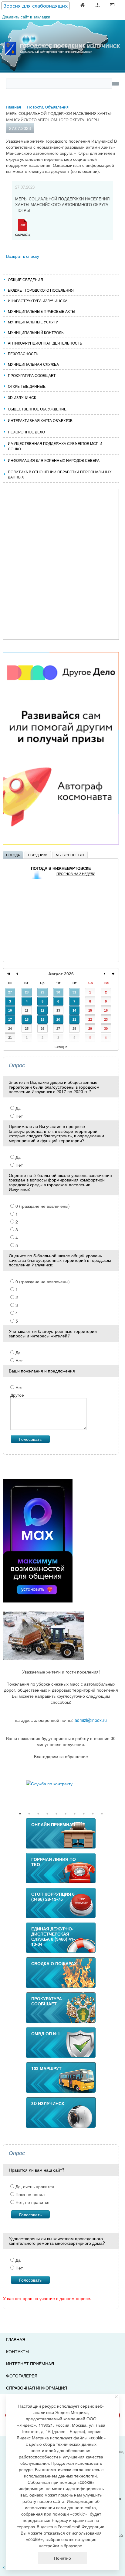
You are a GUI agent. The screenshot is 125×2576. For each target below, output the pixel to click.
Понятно (62, 2558)
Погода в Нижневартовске (61, 868)
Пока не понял (29, 2194)
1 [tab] (20, 1814)
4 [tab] (47, 1814)
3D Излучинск (22, 397)
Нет (19, 1116)
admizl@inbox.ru (91, 1720)
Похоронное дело (26, 432)
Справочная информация (37, 2388)
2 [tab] (29, 1814)
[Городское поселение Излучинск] (62, 35)
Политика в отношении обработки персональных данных (60, 474)
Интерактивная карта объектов (40, 420)
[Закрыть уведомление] (116, 2397)
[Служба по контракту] (61, 1784)
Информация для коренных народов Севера (54, 460)
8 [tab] (84, 1814)
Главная (16, 2339)
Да (17, 1108)
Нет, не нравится (32, 2202)
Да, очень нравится (34, 2186)
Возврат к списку (23, 256)
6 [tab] (66, 1814)
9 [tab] (93, 1814)
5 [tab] (56, 1814)
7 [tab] (75, 1814)
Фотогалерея (22, 2376)
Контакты (18, 2351)
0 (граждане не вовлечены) (42, 1206)
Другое (17, 1395)
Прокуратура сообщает (32, 375)
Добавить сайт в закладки (26, 17)
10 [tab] (102, 1814)
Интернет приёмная (30, 2364)
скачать (23, 234)
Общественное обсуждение (37, 409)
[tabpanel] (61, 1784)
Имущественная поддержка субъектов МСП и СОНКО (55, 446)
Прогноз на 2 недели (76, 874)
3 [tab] (38, 1814)
